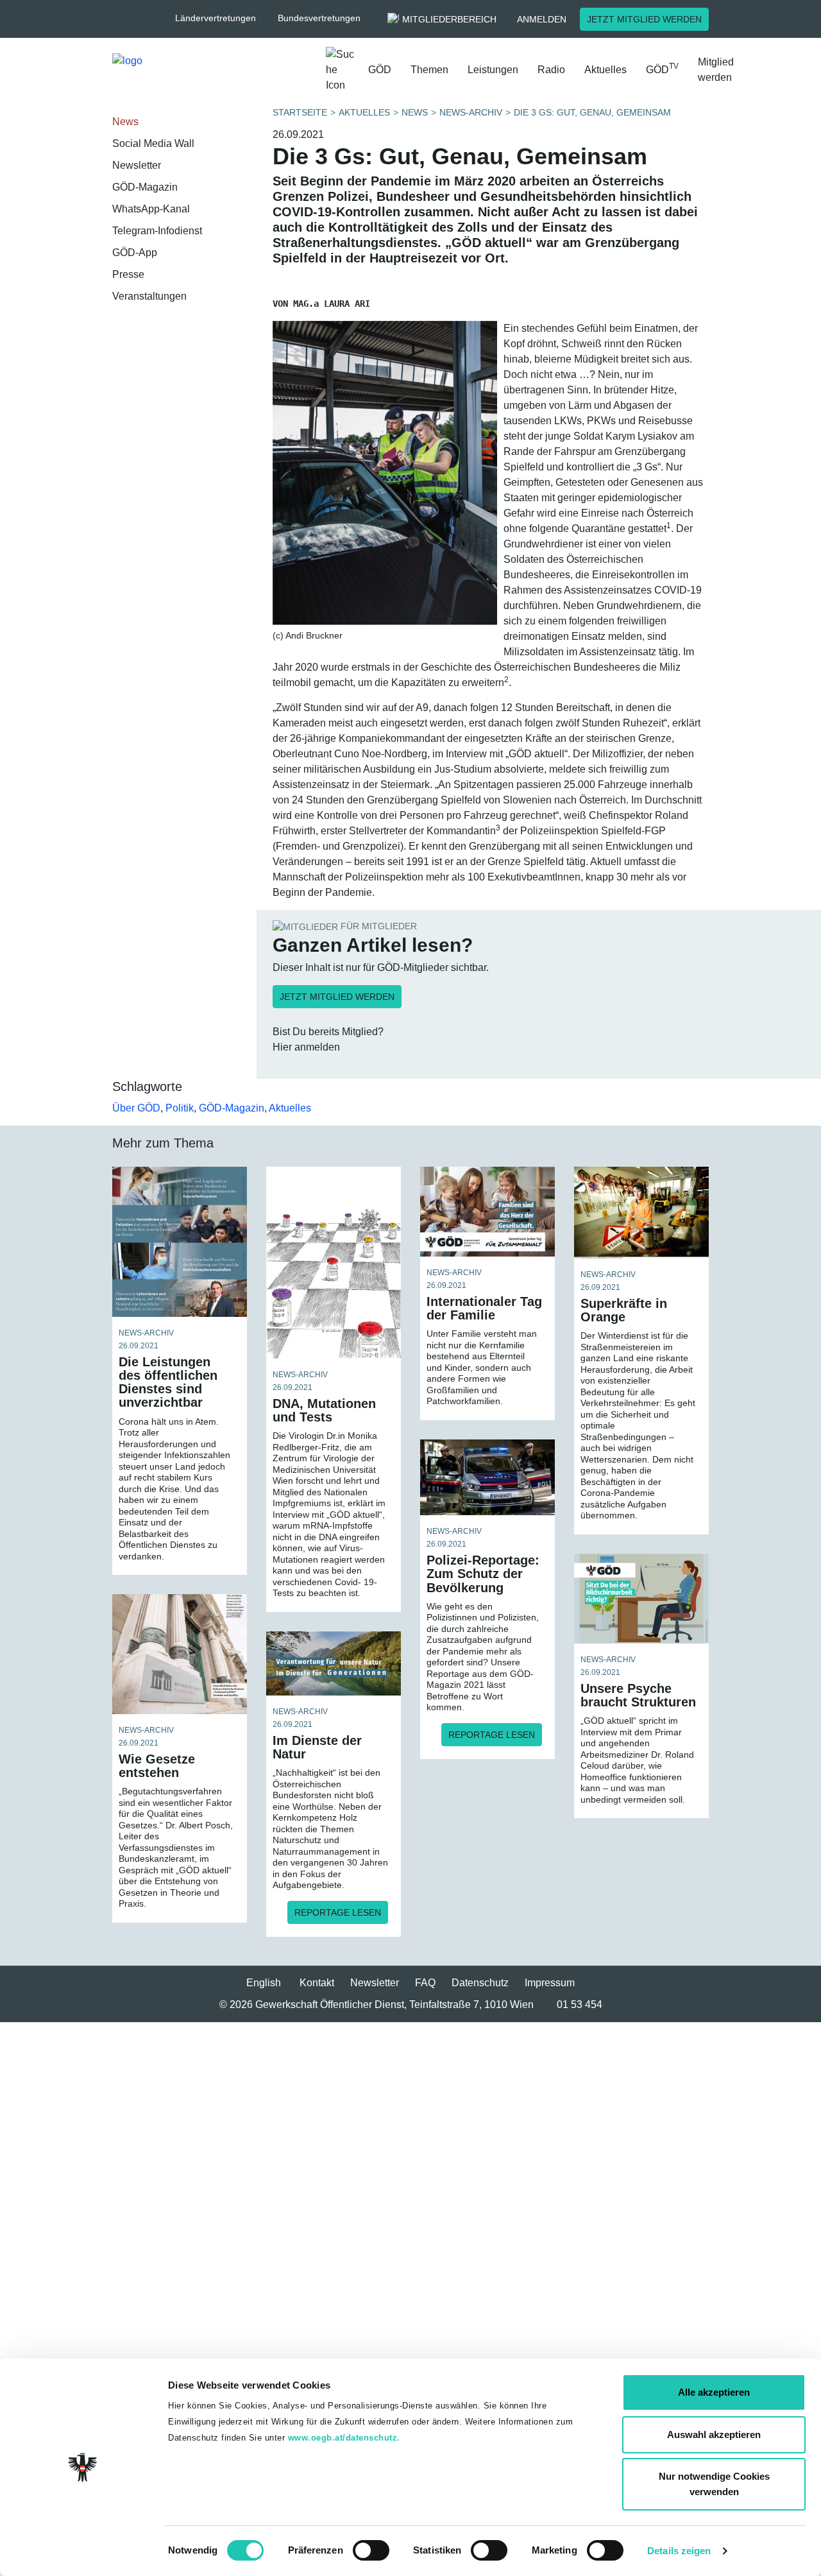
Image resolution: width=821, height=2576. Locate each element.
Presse (128, 274)
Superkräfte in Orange (624, 1310)
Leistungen (493, 70)
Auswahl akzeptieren (714, 2434)
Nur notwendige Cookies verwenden (714, 2484)
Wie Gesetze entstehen (157, 1766)
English (264, 1983)
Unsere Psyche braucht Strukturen (638, 1695)
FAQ (425, 1983)
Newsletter (137, 165)
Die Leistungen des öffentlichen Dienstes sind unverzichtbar (168, 1382)
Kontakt (317, 1983)
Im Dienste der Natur (317, 1747)
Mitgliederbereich (449, 19)
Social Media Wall (153, 143)
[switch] (371, 2550)
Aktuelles (605, 70)
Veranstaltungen (149, 296)
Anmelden (542, 19)
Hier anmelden (306, 1047)
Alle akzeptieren (714, 2392)
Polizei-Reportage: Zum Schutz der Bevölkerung (483, 1574)
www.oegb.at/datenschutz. (344, 2438)
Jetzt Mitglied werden (644, 19)
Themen (429, 70)
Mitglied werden (716, 70)
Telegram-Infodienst (157, 231)
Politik (180, 1108)
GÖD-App (135, 253)
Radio (551, 70)
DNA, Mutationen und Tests (324, 1410)
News (125, 122)
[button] (222, 18)
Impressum (550, 1983)
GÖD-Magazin (145, 187)
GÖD (380, 70)
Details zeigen (679, 2551)
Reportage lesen (492, 1735)
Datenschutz (480, 1983)
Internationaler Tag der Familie (484, 1308)
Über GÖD (136, 1108)
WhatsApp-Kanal (151, 209)
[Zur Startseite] (214, 73)
